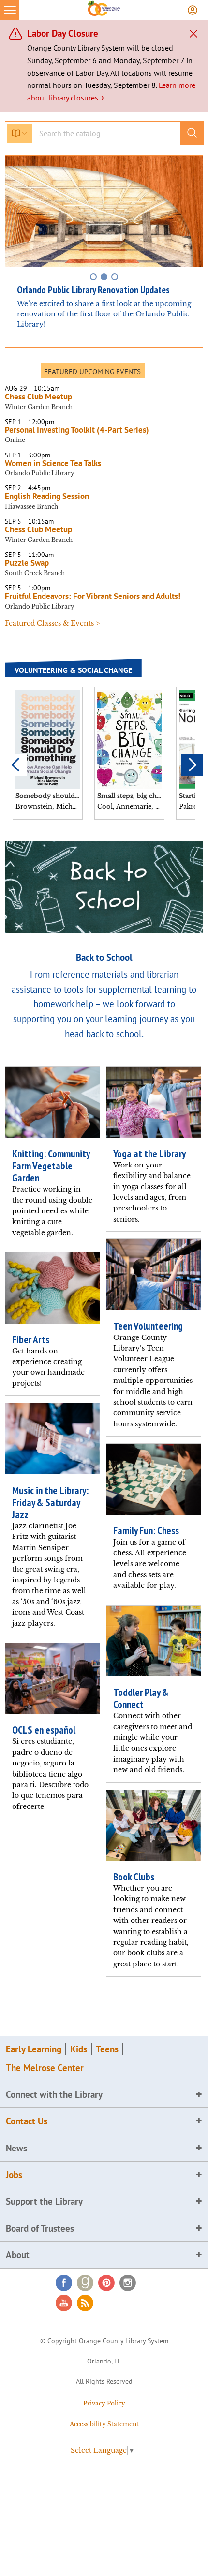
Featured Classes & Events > (52, 623)
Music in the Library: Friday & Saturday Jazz (50, 1502)
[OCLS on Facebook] (64, 2283)
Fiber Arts (31, 1340)
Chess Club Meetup (38, 397)
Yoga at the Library (149, 1154)
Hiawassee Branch (31, 506)
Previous (16, 765)
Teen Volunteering (148, 1326)
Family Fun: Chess (146, 1530)
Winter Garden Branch (39, 407)
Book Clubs (134, 1877)
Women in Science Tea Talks (53, 463)
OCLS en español (44, 1730)
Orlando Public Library (40, 473)
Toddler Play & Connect (141, 1698)
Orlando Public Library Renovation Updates (93, 290)
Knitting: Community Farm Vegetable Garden (51, 1166)
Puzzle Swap (27, 563)
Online (15, 440)
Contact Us (27, 2121)
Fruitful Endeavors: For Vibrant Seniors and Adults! (93, 596)
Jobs (14, 2175)
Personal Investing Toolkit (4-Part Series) (79, 430)
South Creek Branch (35, 573)
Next (192, 765)
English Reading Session (47, 496)
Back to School (104, 957)
